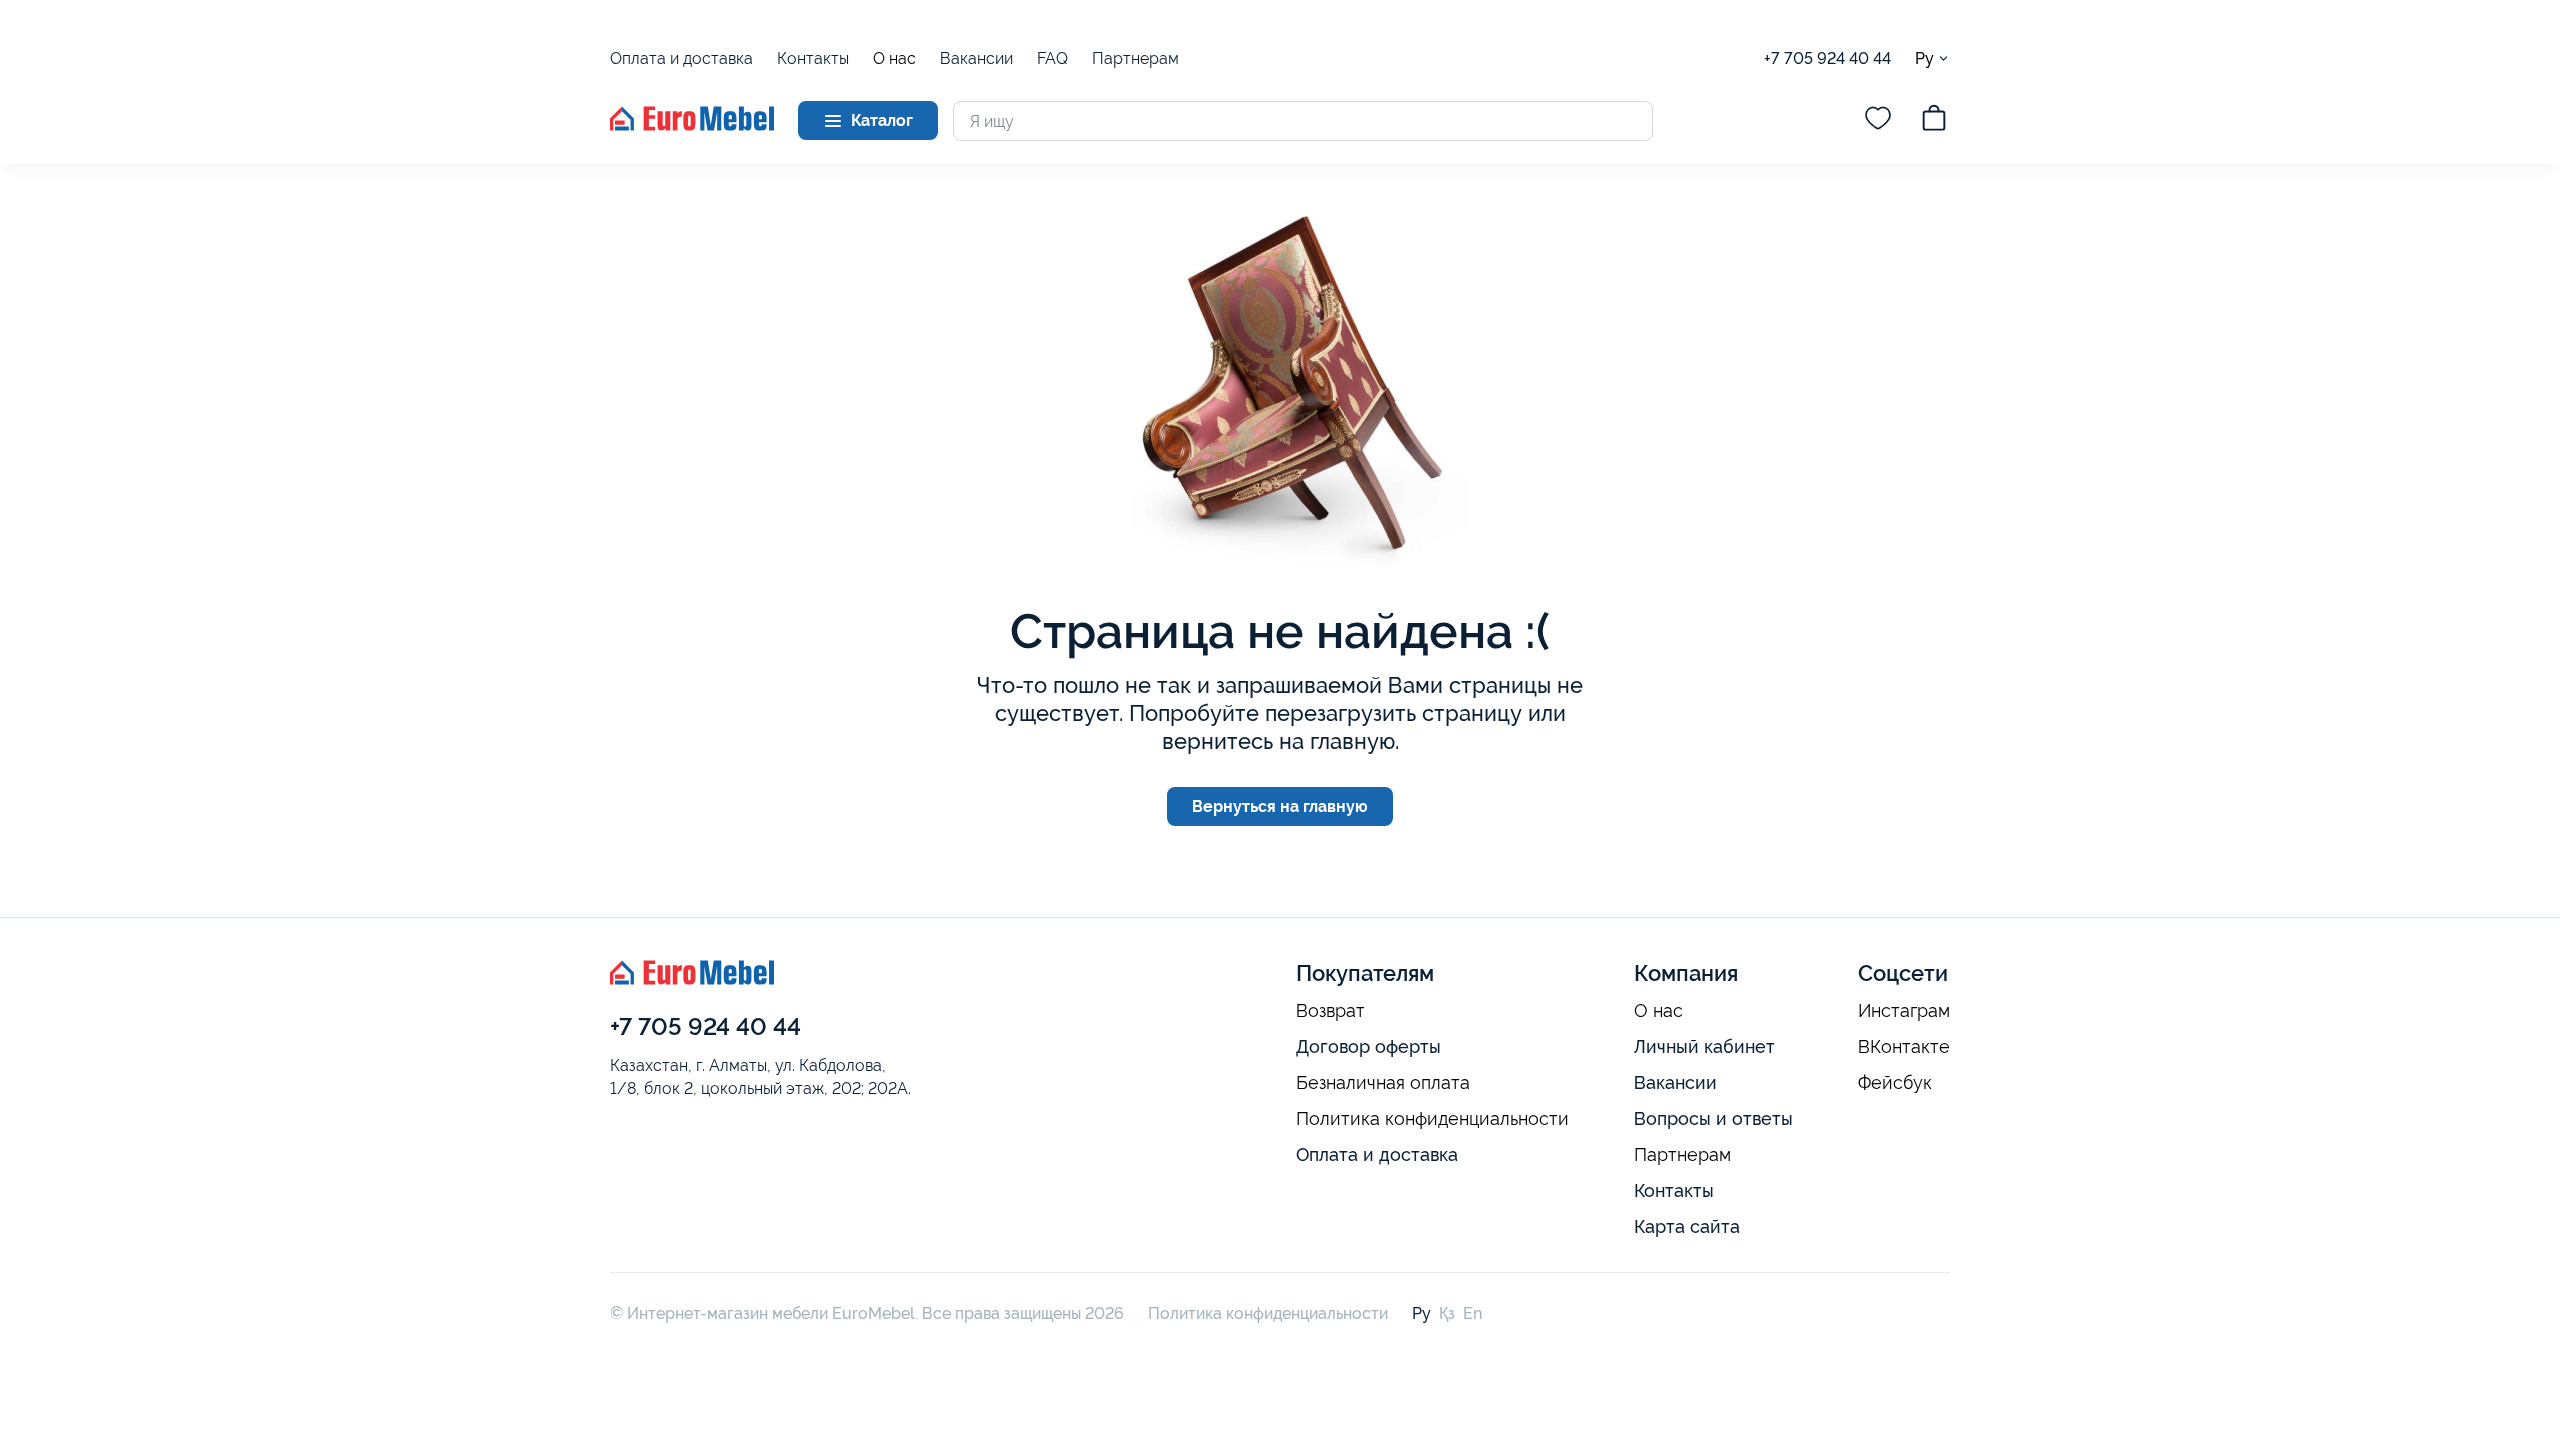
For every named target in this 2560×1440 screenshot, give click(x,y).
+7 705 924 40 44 (1827, 58)
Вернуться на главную (1280, 806)
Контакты (813, 58)
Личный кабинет (1704, 1046)
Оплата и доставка (681, 58)
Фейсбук (1895, 1083)
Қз (1447, 1313)
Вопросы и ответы (1713, 1118)
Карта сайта (1687, 1226)
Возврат (1330, 1011)
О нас (894, 59)
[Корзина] (1934, 121)
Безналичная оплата (1383, 1083)
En (1472, 1313)
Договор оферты (1368, 1046)
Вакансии (976, 58)
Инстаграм (1904, 1011)
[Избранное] (1878, 121)
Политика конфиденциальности (1432, 1119)
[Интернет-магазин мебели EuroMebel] (692, 125)
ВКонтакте (1904, 1047)
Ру (1924, 58)
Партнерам (1135, 58)
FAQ (1052, 58)
